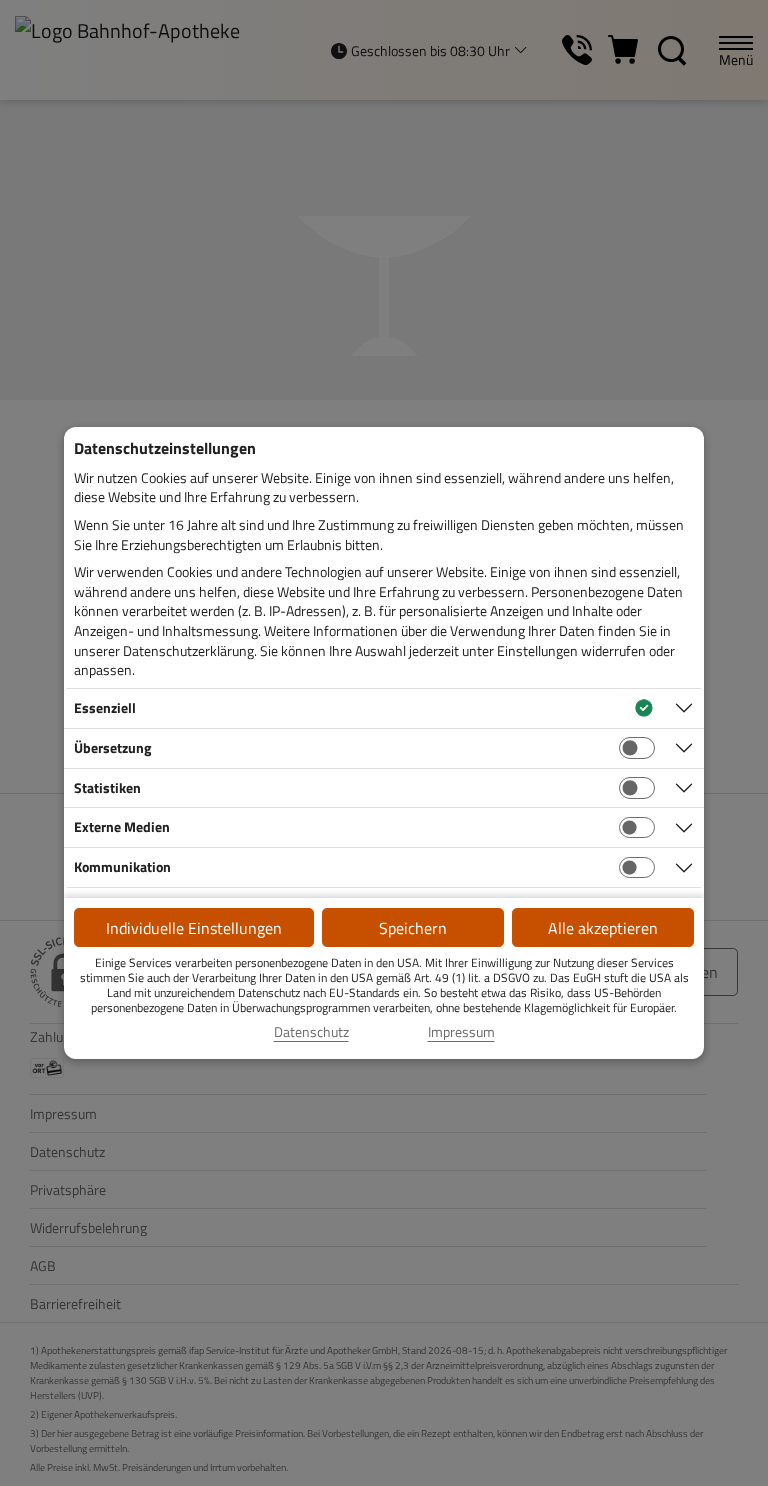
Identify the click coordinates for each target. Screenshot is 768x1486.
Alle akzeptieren (603, 928)
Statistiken (107, 787)
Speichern (413, 928)
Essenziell (105, 707)
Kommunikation (122, 866)
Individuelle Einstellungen (194, 928)
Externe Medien (122, 826)
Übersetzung (112, 747)
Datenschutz (311, 1032)
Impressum (461, 1032)
